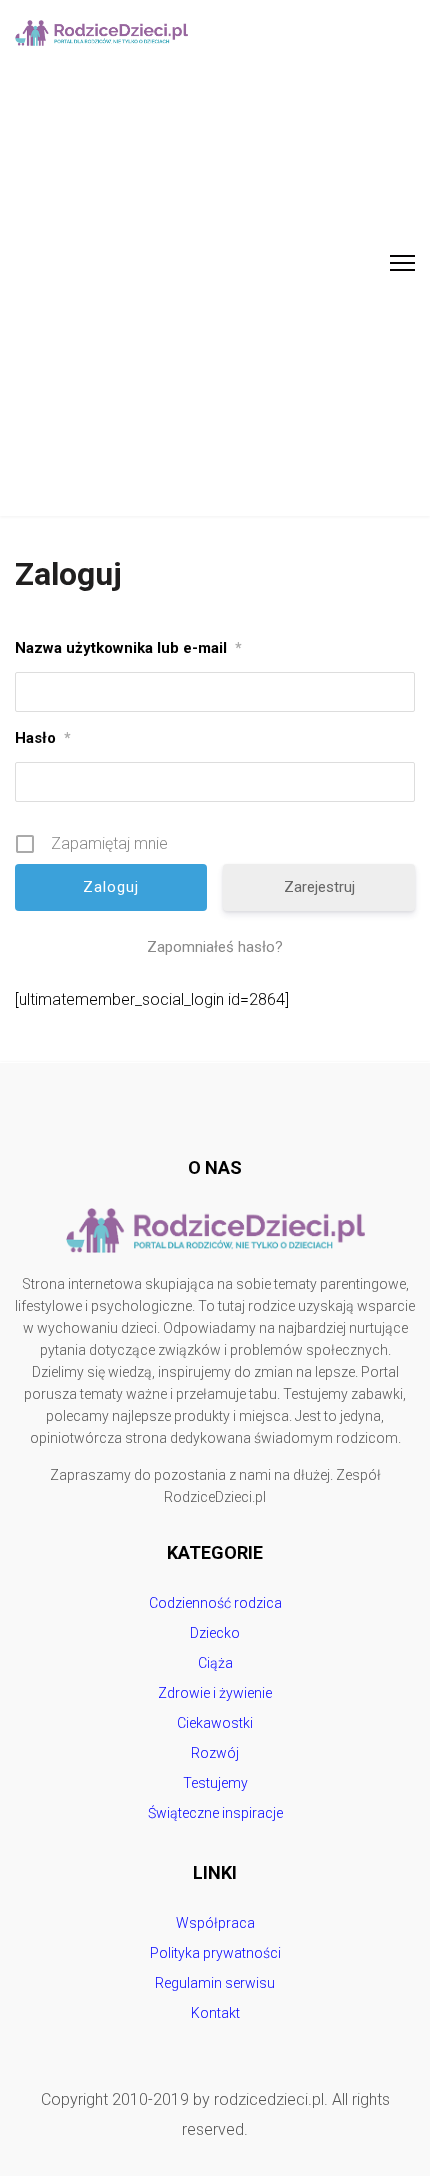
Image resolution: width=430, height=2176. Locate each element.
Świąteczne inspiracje (215, 1813)
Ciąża (215, 1663)
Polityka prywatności (215, 1953)
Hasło (43, 738)
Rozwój (215, 1753)
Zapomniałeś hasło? (215, 947)
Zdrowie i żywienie (215, 1693)
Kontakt (215, 2013)
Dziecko (215, 1633)
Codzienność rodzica (215, 1603)
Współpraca (215, 1923)
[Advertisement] (215, 291)
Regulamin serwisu (215, 1983)
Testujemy (215, 1783)
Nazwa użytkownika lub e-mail (128, 648)
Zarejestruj (319, 887)
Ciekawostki (215, 1723)
